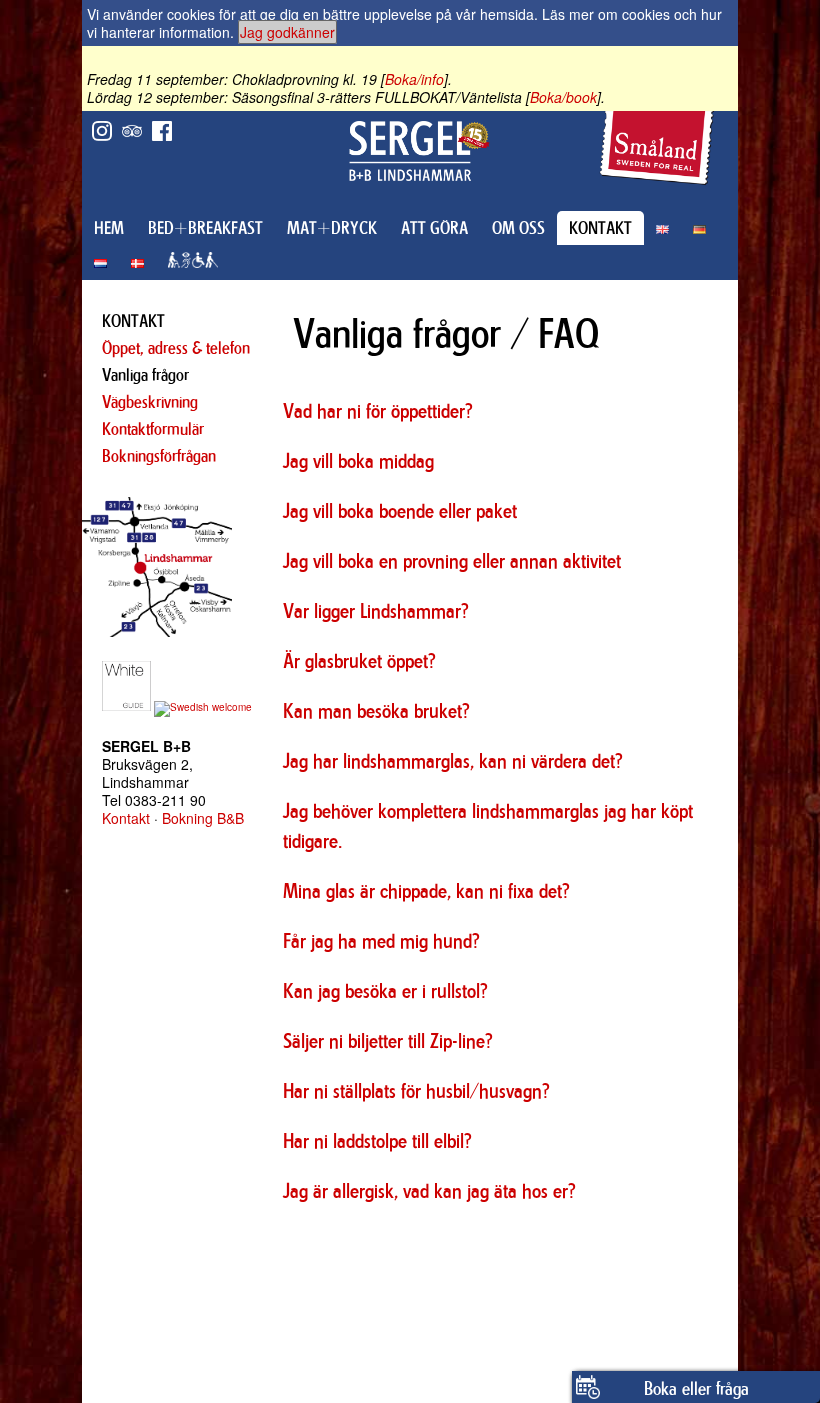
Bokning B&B (203, 818)
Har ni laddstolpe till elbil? (377, 1140)
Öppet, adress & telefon (176, 348)
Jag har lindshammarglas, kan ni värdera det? (453, 760)
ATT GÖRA (434, 228)
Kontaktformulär (153, 429)
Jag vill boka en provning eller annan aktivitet (452, 560)
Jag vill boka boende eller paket (400, 510)
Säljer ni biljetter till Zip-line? (388, 1040)
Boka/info (414, 79)
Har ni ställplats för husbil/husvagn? (416, 1090)
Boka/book (563, 97)
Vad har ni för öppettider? (378, 410)
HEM (109, 228)
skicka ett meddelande (430, 1253)
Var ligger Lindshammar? (376, 610)
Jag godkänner (287, 32)
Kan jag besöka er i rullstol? (385, 990)
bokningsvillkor (464, 1235)
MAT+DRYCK (332, 228)
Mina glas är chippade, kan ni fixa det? (426, 890)
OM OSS (518, 228)
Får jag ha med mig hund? (381, 940)
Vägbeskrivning (150, 402)
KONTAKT (600, 228)
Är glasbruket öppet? (359, 660)
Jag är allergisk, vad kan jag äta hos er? (429, 1190)
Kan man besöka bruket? (376, 710)
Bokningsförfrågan (159, 456)
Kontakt (126, 818)
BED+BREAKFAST (205, 228)
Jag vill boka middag (358, 460)
